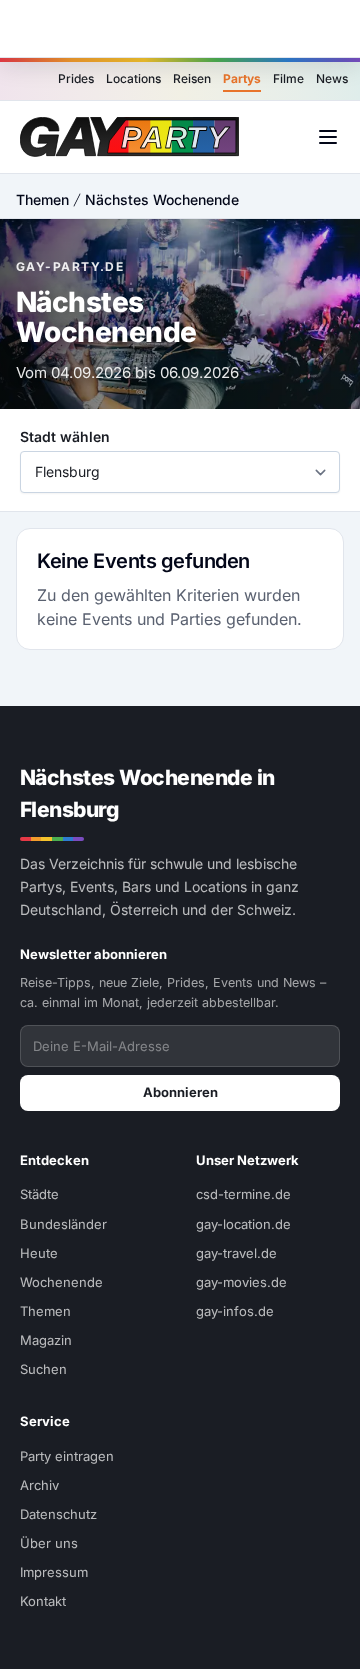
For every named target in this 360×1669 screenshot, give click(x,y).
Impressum (54, 1572)
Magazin (46, 1340)
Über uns (49, 1543)
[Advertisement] (180, 29)
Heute (39, 1253)
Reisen (192, 78)
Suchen (43, 1369)
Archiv (39, 1485)
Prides (76, 78)
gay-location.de (243, 1224)
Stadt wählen (65, 436)
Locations (133, 78)
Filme (288, 78)
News (332, 78)
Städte (39, 1194)
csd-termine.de (243, 1194)
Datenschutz (58, 1514)
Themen (42, 199)
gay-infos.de (235, 1311)
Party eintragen (67, 1456)
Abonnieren (180, 1092)
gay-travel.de (236, 1253)
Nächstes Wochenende (162, 199)
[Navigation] (328, 137)
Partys (242, 78)
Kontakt (43, 1601)
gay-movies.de (241, 1282)
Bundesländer (63, 1224)
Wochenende (61, 1282)
